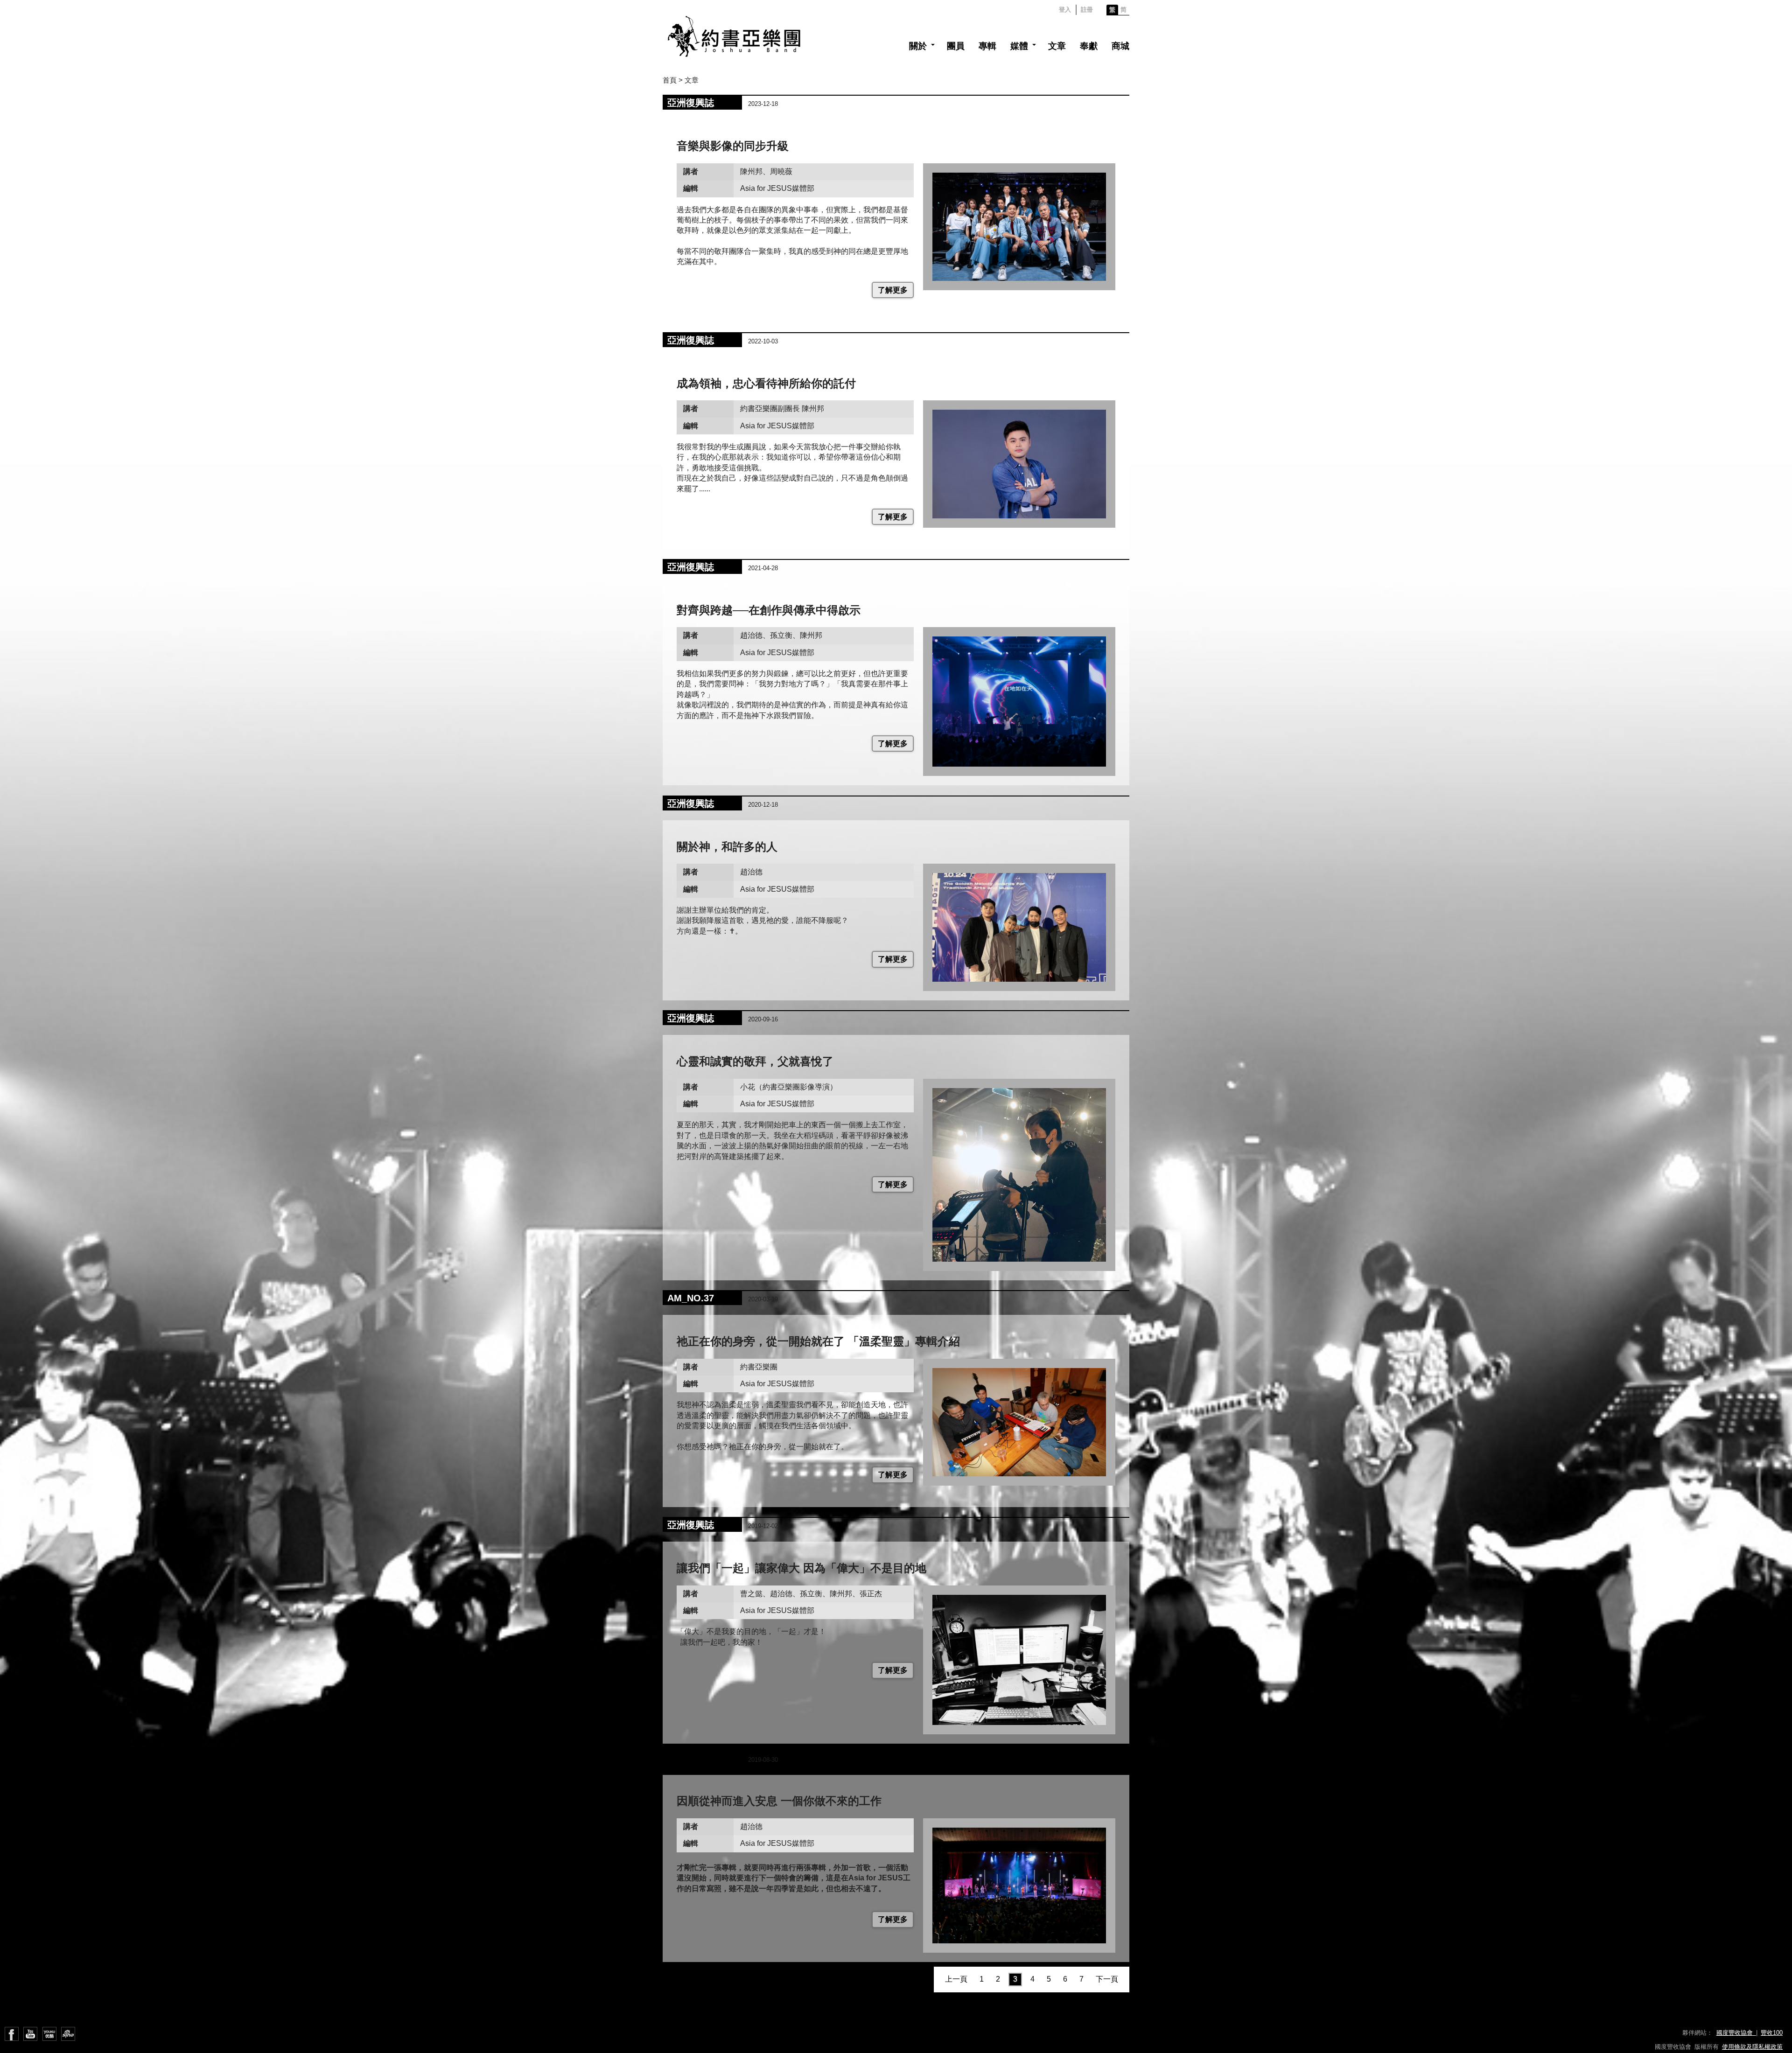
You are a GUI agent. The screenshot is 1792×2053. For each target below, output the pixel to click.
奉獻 (1089, 46)
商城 (1120, 46)
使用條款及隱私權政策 (1752, 2047)
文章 (1057, 46)
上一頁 (956, 1979)
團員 (956, 46)
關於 (918, 46)
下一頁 (1107, 1979)
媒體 (1019, 46)
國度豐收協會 (1736, 2033)
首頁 (670, 80)
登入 (1065, 10)
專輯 (987, 46)
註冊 (1087, 10)
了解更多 (893, 290)
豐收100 (1772, 2033)
